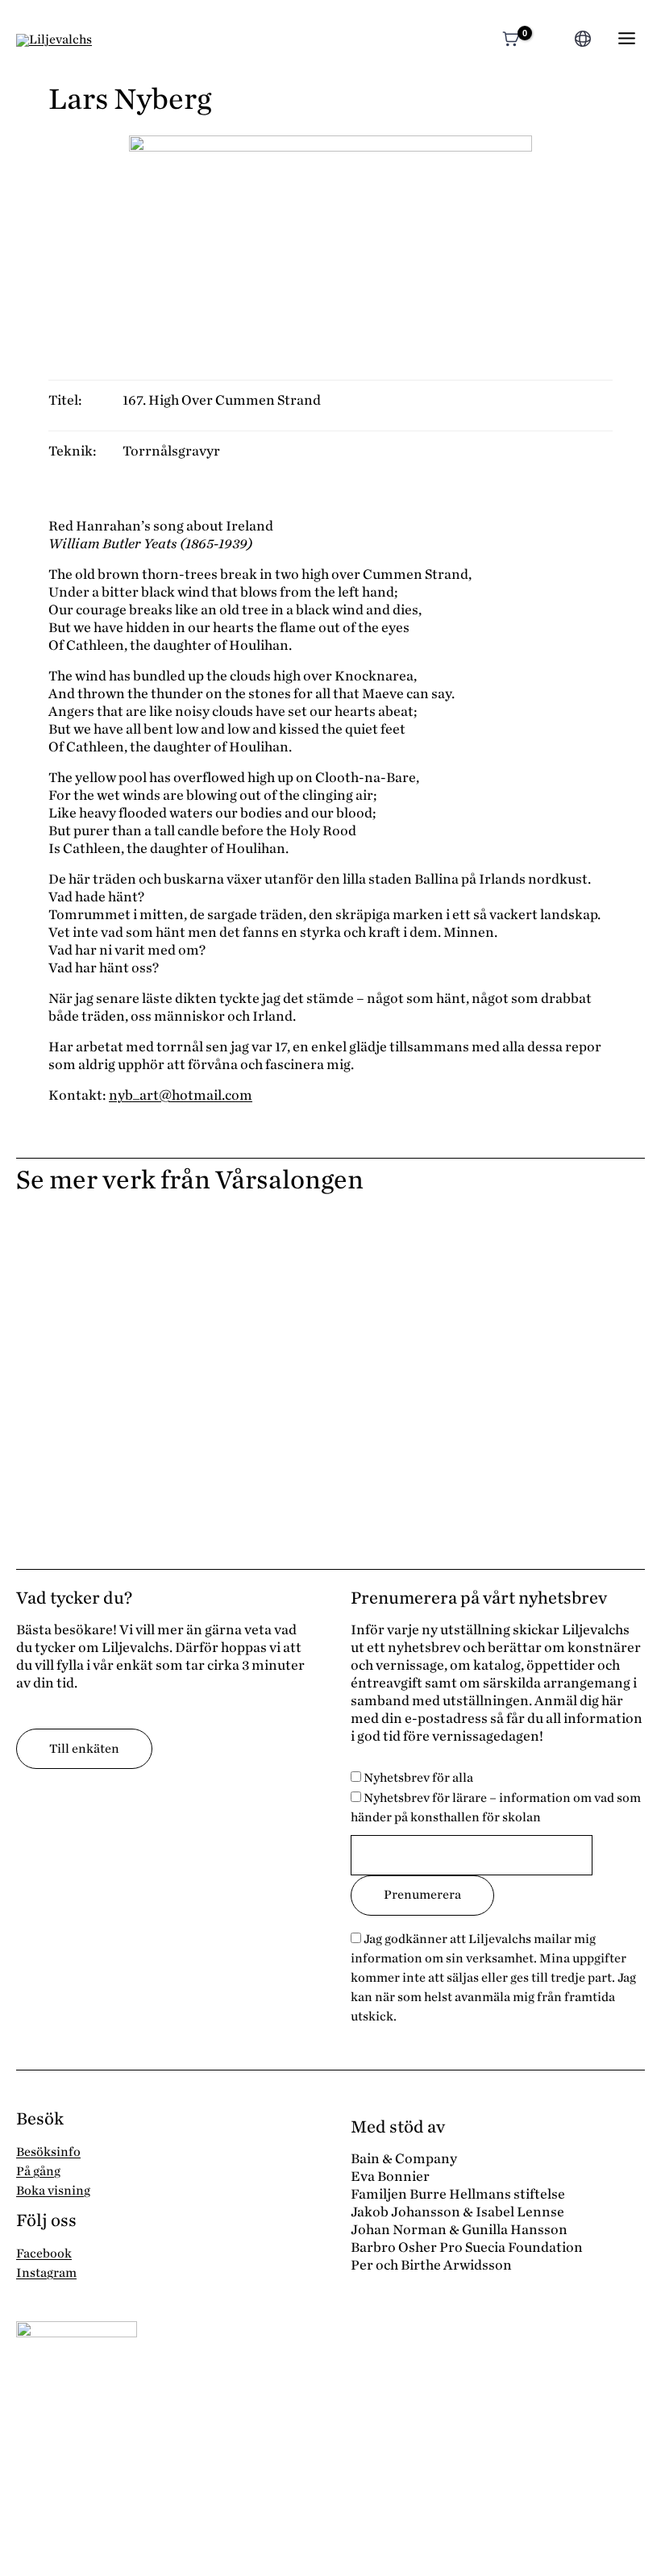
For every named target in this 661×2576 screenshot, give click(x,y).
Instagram (46, 2273)
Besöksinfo (48, 2152)
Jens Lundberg (76, 1446)
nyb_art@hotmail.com (181, 1095)
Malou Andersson (408, 1446)
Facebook (44, 2253)
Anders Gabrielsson (416, 1359)
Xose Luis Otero (80, 1272)
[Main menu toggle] (627, 38)
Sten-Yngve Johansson (427, 1272)
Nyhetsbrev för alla (417, 1778)
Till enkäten (84, 1749)
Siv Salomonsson (83, 1359)
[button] (550, 41)
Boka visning (53, 2191)
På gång (38, 2171)
